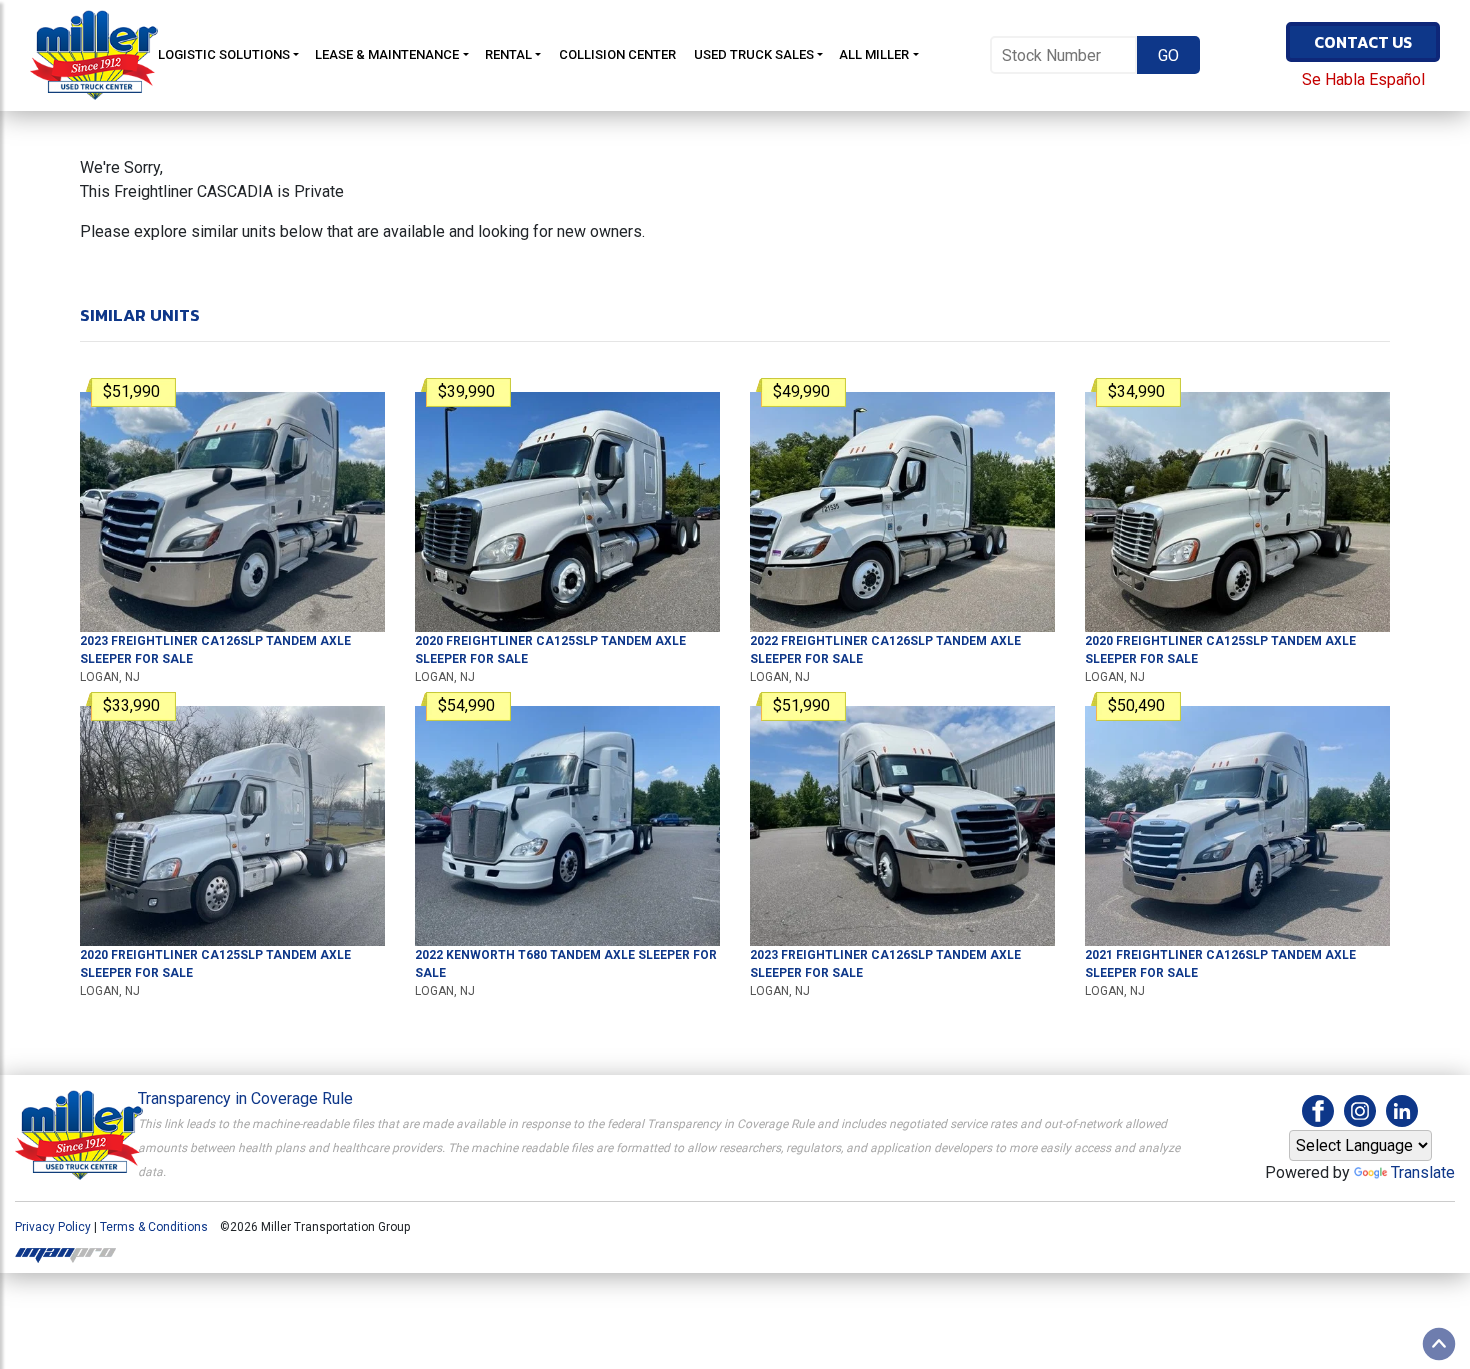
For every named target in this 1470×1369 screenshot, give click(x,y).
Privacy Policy (53, 1227)
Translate (1423, 1172)
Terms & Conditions (154, 1227)
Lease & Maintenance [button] (387, 54)
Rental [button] (508, 54)
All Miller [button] (874, 54)
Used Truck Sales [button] (754, 54)
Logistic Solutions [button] (224, 54)
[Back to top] (1439, 1344)
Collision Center (617, 54)
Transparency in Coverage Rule (245, 1098)
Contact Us (1363, 42)
